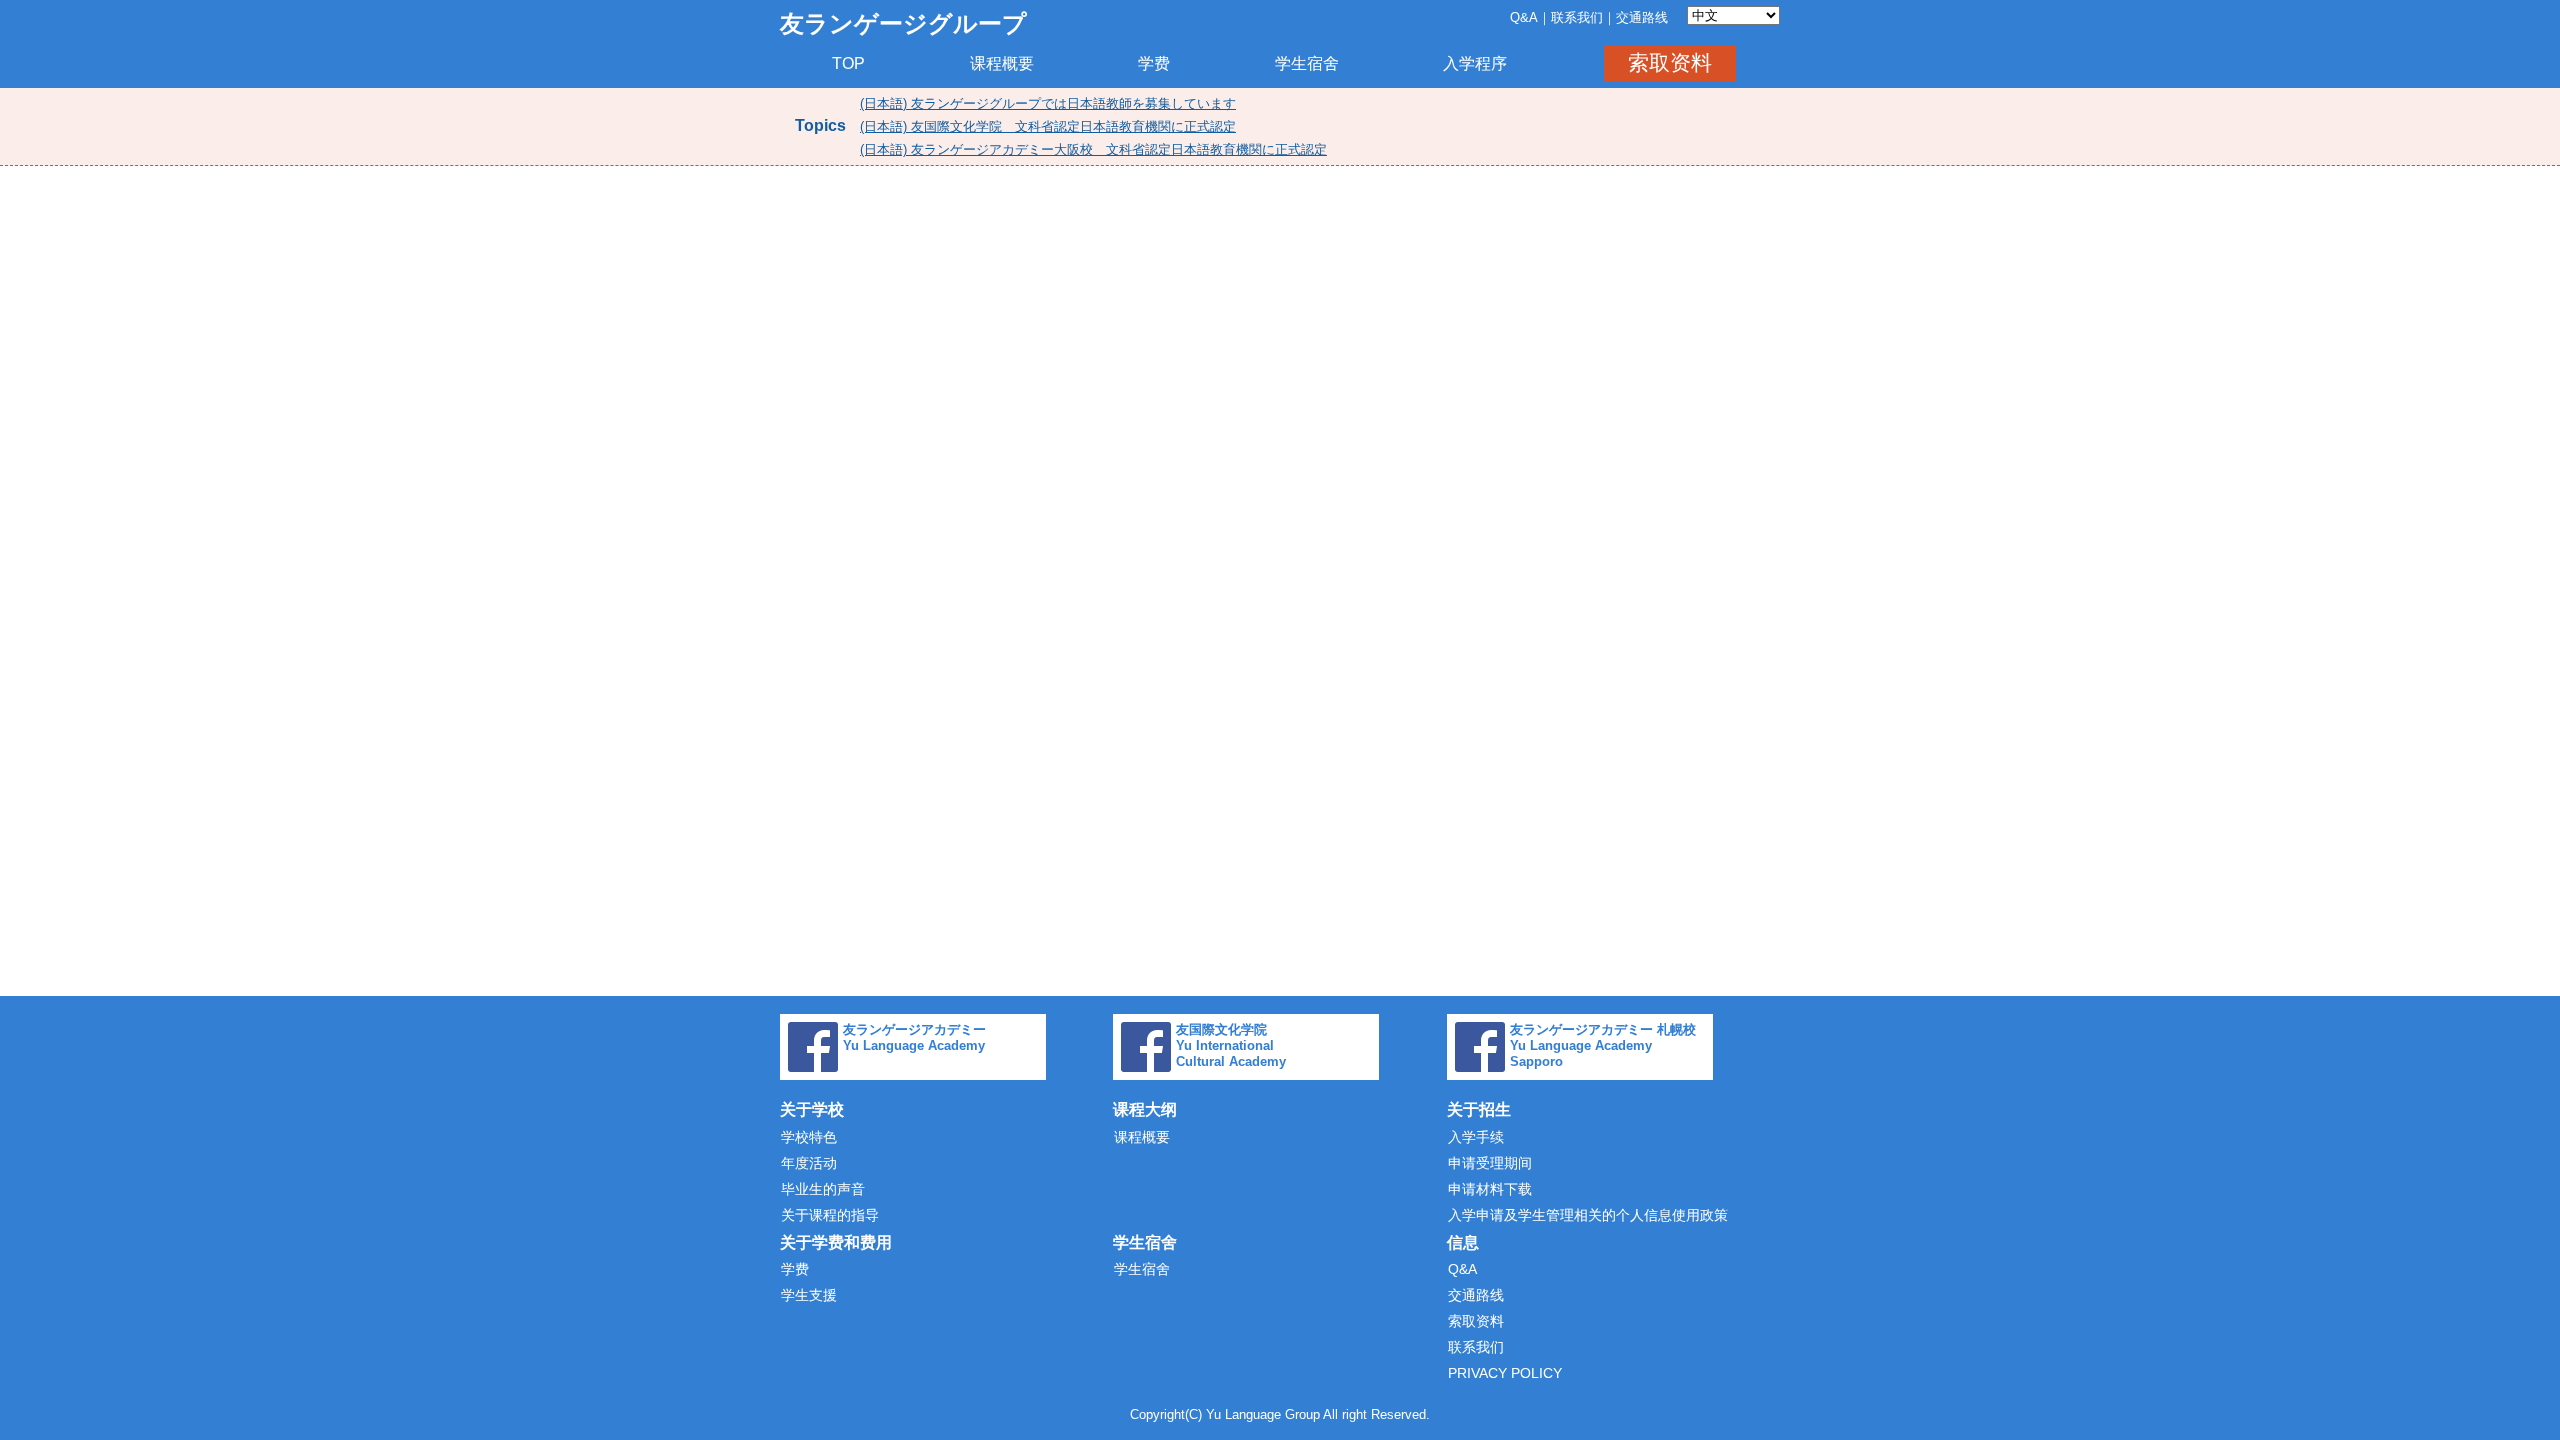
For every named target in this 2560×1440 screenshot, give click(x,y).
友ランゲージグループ (903, 23)
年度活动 (809, 1163)
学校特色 (809, 1137)
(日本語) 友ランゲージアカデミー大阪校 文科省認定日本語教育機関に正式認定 (1093, 149)
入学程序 (1475, 63)
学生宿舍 (1307, 63)
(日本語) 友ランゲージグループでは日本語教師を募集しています (1048, 103)
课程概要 (1002, 63)
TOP (848, 63)
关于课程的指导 (830, 1215)
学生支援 (809, 1295)
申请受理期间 (1490, 1163)
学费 (1154, 63)
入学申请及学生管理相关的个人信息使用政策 (1588, 1215)
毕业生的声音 (823, 1189)
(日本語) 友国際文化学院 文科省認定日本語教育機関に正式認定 (1048, 126)
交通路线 (1642, 17)
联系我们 (1577, 17)
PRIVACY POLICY (1505, 1373)
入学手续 (1476, 1137)
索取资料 (1670, 62)
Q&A (1524, 17)
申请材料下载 (1490, 1189)
